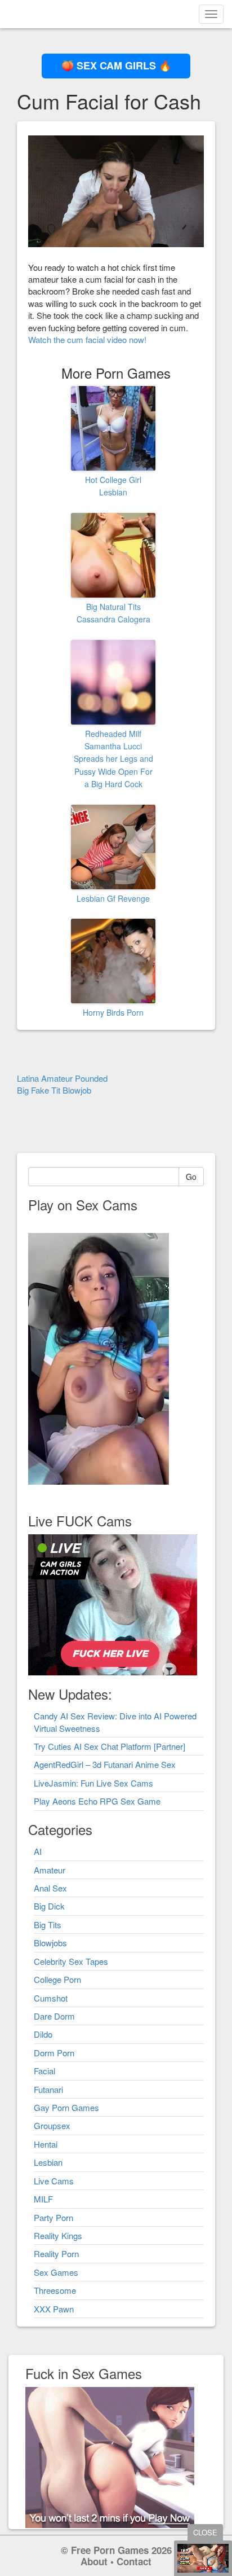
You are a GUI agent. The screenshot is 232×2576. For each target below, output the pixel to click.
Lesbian (48, 2162)
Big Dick (49, 1906)
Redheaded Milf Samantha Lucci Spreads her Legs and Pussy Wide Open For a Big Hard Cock (113, 759)
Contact (134, 2561)
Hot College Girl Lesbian (113, 486)
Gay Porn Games (66, 2107)
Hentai (46, 2144)
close (205, 2532)
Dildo (43, 2034)
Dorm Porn (54, 2053)
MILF (43, 2199)
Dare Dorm (54, 2016)
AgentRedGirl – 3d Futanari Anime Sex (105, 1764)
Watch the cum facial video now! (87, 339)
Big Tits (48, 1925)
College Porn (57, 1979)
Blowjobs (50, 1943)
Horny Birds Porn (113, 1012)
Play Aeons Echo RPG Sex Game (97, 1801)
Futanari (48, 2089)
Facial (44, 2071)
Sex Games (56, 2272)
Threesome (55, 2290)
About (94, 2561)
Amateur (50, 1870)
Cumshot (51, 1998)
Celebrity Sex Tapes (71, 1961)
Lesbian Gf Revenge (113, 898)
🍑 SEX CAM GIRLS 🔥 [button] (116, 65)
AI (38, 1851)
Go (191, 1177)
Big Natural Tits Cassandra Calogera (113, 613)
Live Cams (54, 2181)
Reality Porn (56, 2254)
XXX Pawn (54, 2309)
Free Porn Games (110, 2550)
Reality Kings (58, 2235)
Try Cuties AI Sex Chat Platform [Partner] (110, 1746)
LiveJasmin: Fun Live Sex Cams (93, 1783)
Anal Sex (50, 1888)
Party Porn (53, 2217)
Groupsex (52, 2125)
